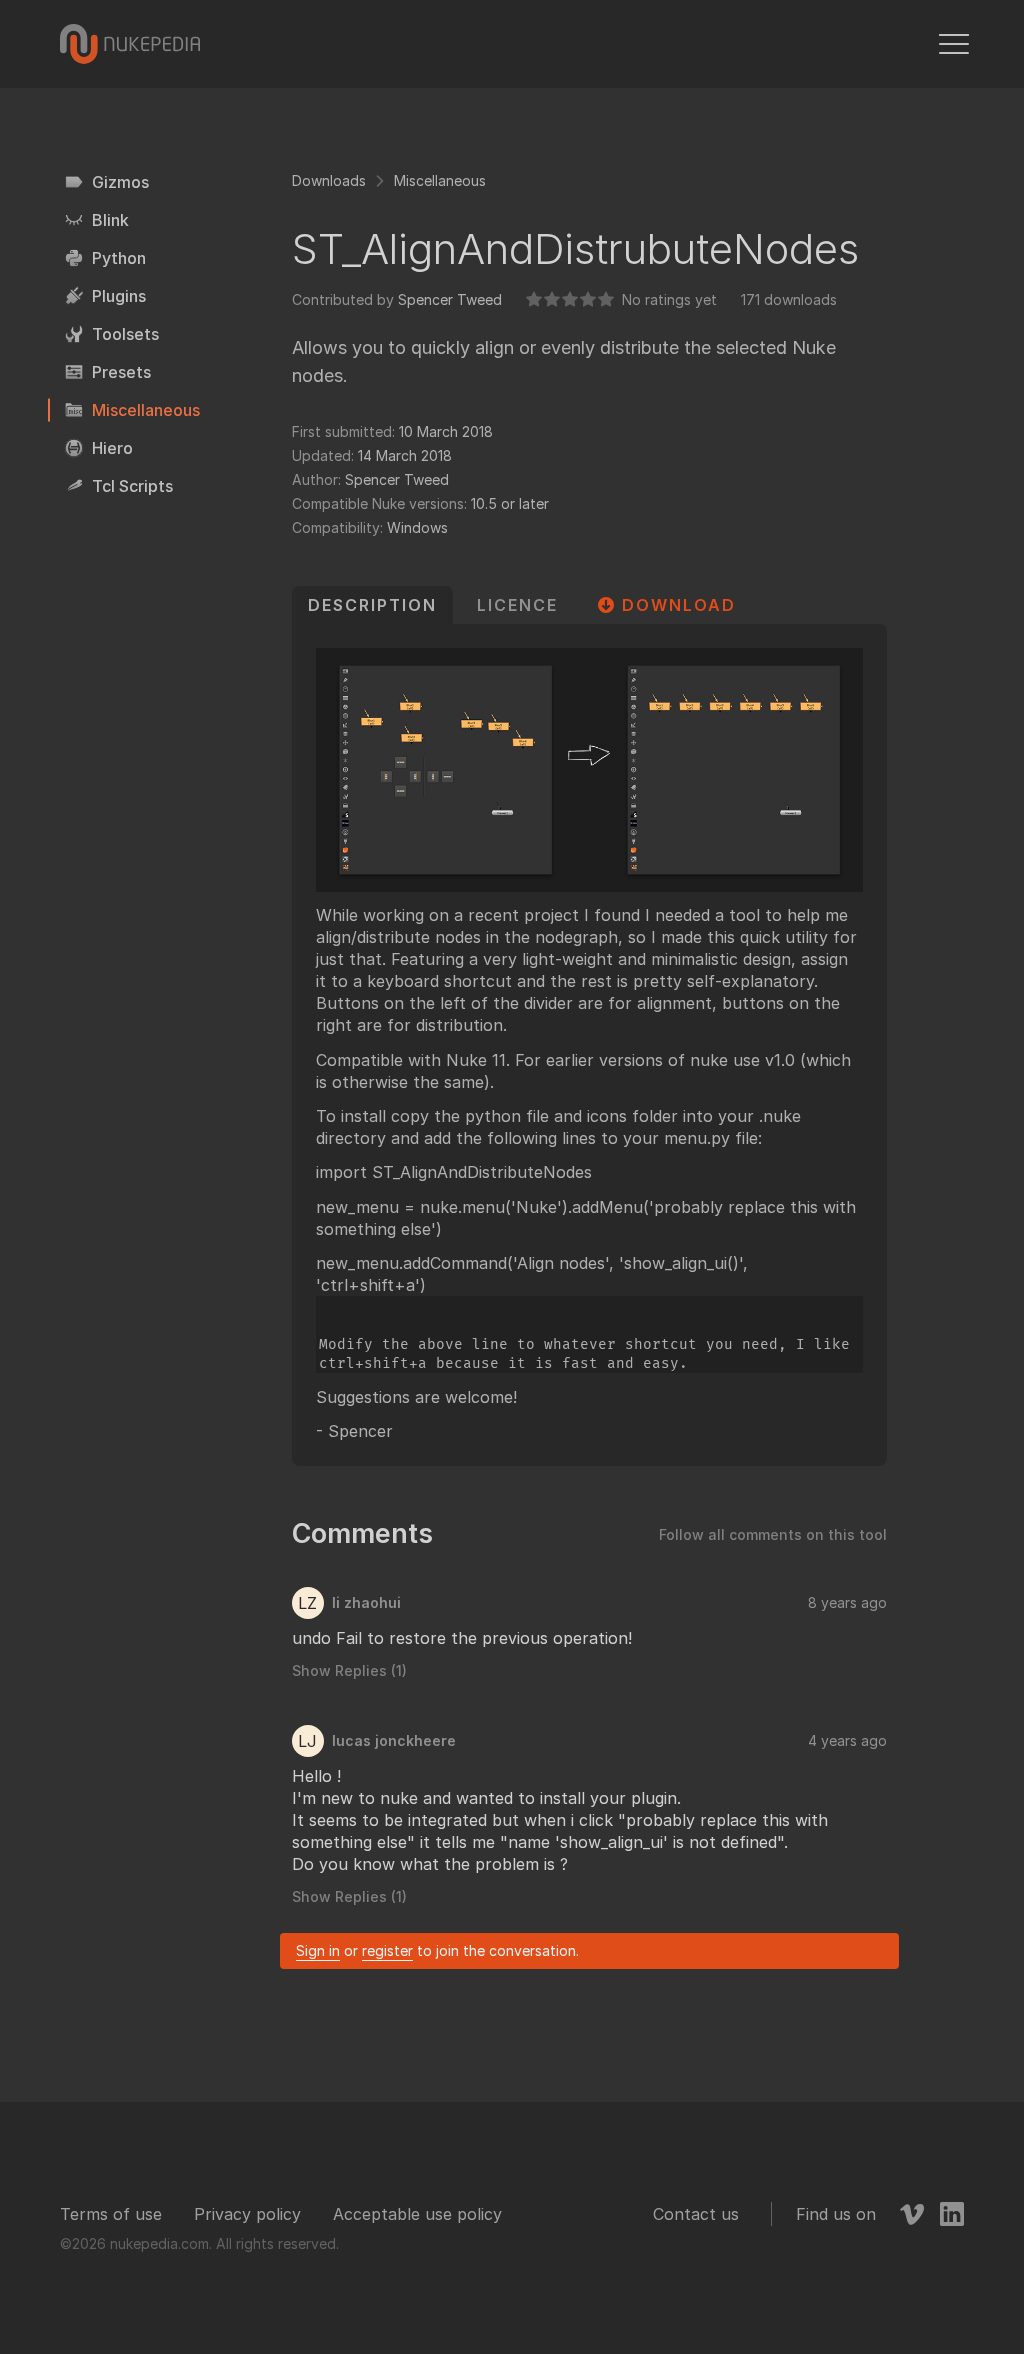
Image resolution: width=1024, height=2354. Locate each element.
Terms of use (111, 2214)
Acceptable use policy (417, 2214)
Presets (121, 372)
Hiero (112, 448)
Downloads (329, 180)
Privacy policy (247, 2214)
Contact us (696, 2214)
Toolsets (125, 334)
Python (119, 258)
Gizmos (120, 182)
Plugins (119, 296)
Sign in (318, 1950)
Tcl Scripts (132, 486)
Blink (110, 220)
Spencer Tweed (450, 299)
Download (679, 605)
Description (372, 605)
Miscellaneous (146, 410)
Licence (517, 605)
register (387, 1950)
